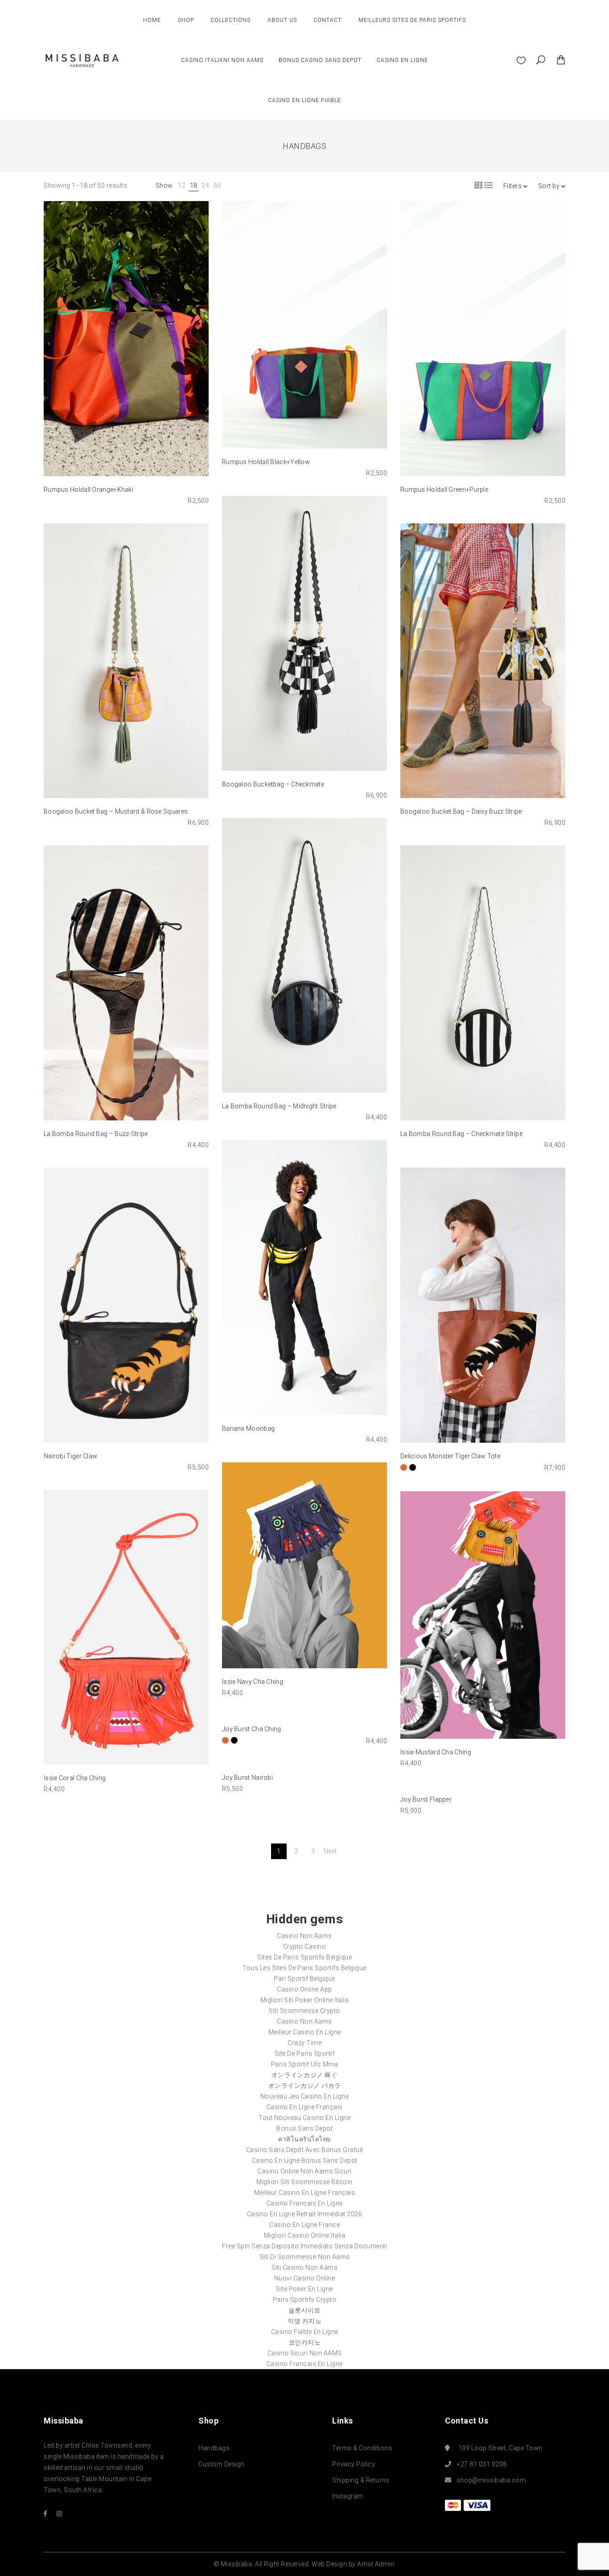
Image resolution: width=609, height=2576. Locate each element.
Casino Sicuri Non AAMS (305, 2353)
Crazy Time (304, 2043)
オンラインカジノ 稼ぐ (305, 2075)
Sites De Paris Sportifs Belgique (304, 1957)
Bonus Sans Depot (304, 2128)
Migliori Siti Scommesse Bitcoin (304, 2182)
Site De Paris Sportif (305, 2053)
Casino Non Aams (304, 1936)
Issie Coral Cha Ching (75, 1778)
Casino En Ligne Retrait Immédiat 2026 (305, 2214)
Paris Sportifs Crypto (305, 2300)
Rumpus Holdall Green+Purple (444, 490)
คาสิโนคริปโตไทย (304, 2139)
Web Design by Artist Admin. (354, 2564)
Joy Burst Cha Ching (252, 1729)
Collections (230, 20)
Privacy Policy (354, 2464)
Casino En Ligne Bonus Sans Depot (305, 2160)
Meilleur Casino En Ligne (305, 2032)
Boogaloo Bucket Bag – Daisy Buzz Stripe (461, 811)
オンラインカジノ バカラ (305, 2086)
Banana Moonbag (248, 1428)
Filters (513, 186)
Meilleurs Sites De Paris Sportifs (412, 20)
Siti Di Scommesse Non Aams (305, 2257)
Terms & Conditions (362, 2448)
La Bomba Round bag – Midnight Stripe (279, 1106)
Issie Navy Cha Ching (253, 1682)
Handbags (214, 2448)
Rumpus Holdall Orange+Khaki (88, 490)
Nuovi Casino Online (305, 2278)
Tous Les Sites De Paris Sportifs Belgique (304, 1968)
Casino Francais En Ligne (305, 2203)
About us (282, 20)
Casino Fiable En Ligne (305, 2332)
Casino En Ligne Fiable (304, 100)
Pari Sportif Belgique (304, 1979)
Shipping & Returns (361, 2480)
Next (330, 1851)
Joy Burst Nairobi (247, 1778)
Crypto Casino (305, 1946)
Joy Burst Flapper (426, 1799)
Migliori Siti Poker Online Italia (305, 2000)
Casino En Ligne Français (305, 2107)
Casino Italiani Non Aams (222, 60)
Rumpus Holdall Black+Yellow (266, 462)
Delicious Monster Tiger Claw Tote (450, 1456)
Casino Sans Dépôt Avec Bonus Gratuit (305, 2150)
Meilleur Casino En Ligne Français (305, 2193)
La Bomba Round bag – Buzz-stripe (96, 1134)
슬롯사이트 (305, 2310)
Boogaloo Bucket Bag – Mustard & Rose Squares (116, 811)
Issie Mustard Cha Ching (436, 1752)
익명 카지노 (304, 2321)
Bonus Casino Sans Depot (320, 60)
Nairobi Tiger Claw (70, 1456)
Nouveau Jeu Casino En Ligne (305, 2096)
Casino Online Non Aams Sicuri (304, 2171)
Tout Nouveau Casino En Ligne (304, 2118)
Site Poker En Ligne (304, 2289)
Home (152, 20)
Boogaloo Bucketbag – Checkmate (273, 784)
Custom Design (222, 2464)
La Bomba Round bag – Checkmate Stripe (461, 1134)
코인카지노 (305, 2342)
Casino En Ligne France (304, 2225)
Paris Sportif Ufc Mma (305, 2064)
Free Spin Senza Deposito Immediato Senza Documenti (304, 2246)
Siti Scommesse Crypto (304, 2011)
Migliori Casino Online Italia (305, 2235)
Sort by (550, 186)
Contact (327, 20)
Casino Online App (304, 1989)
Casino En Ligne (402, 60)
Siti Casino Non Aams (304, 2267)
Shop (186, 20)
